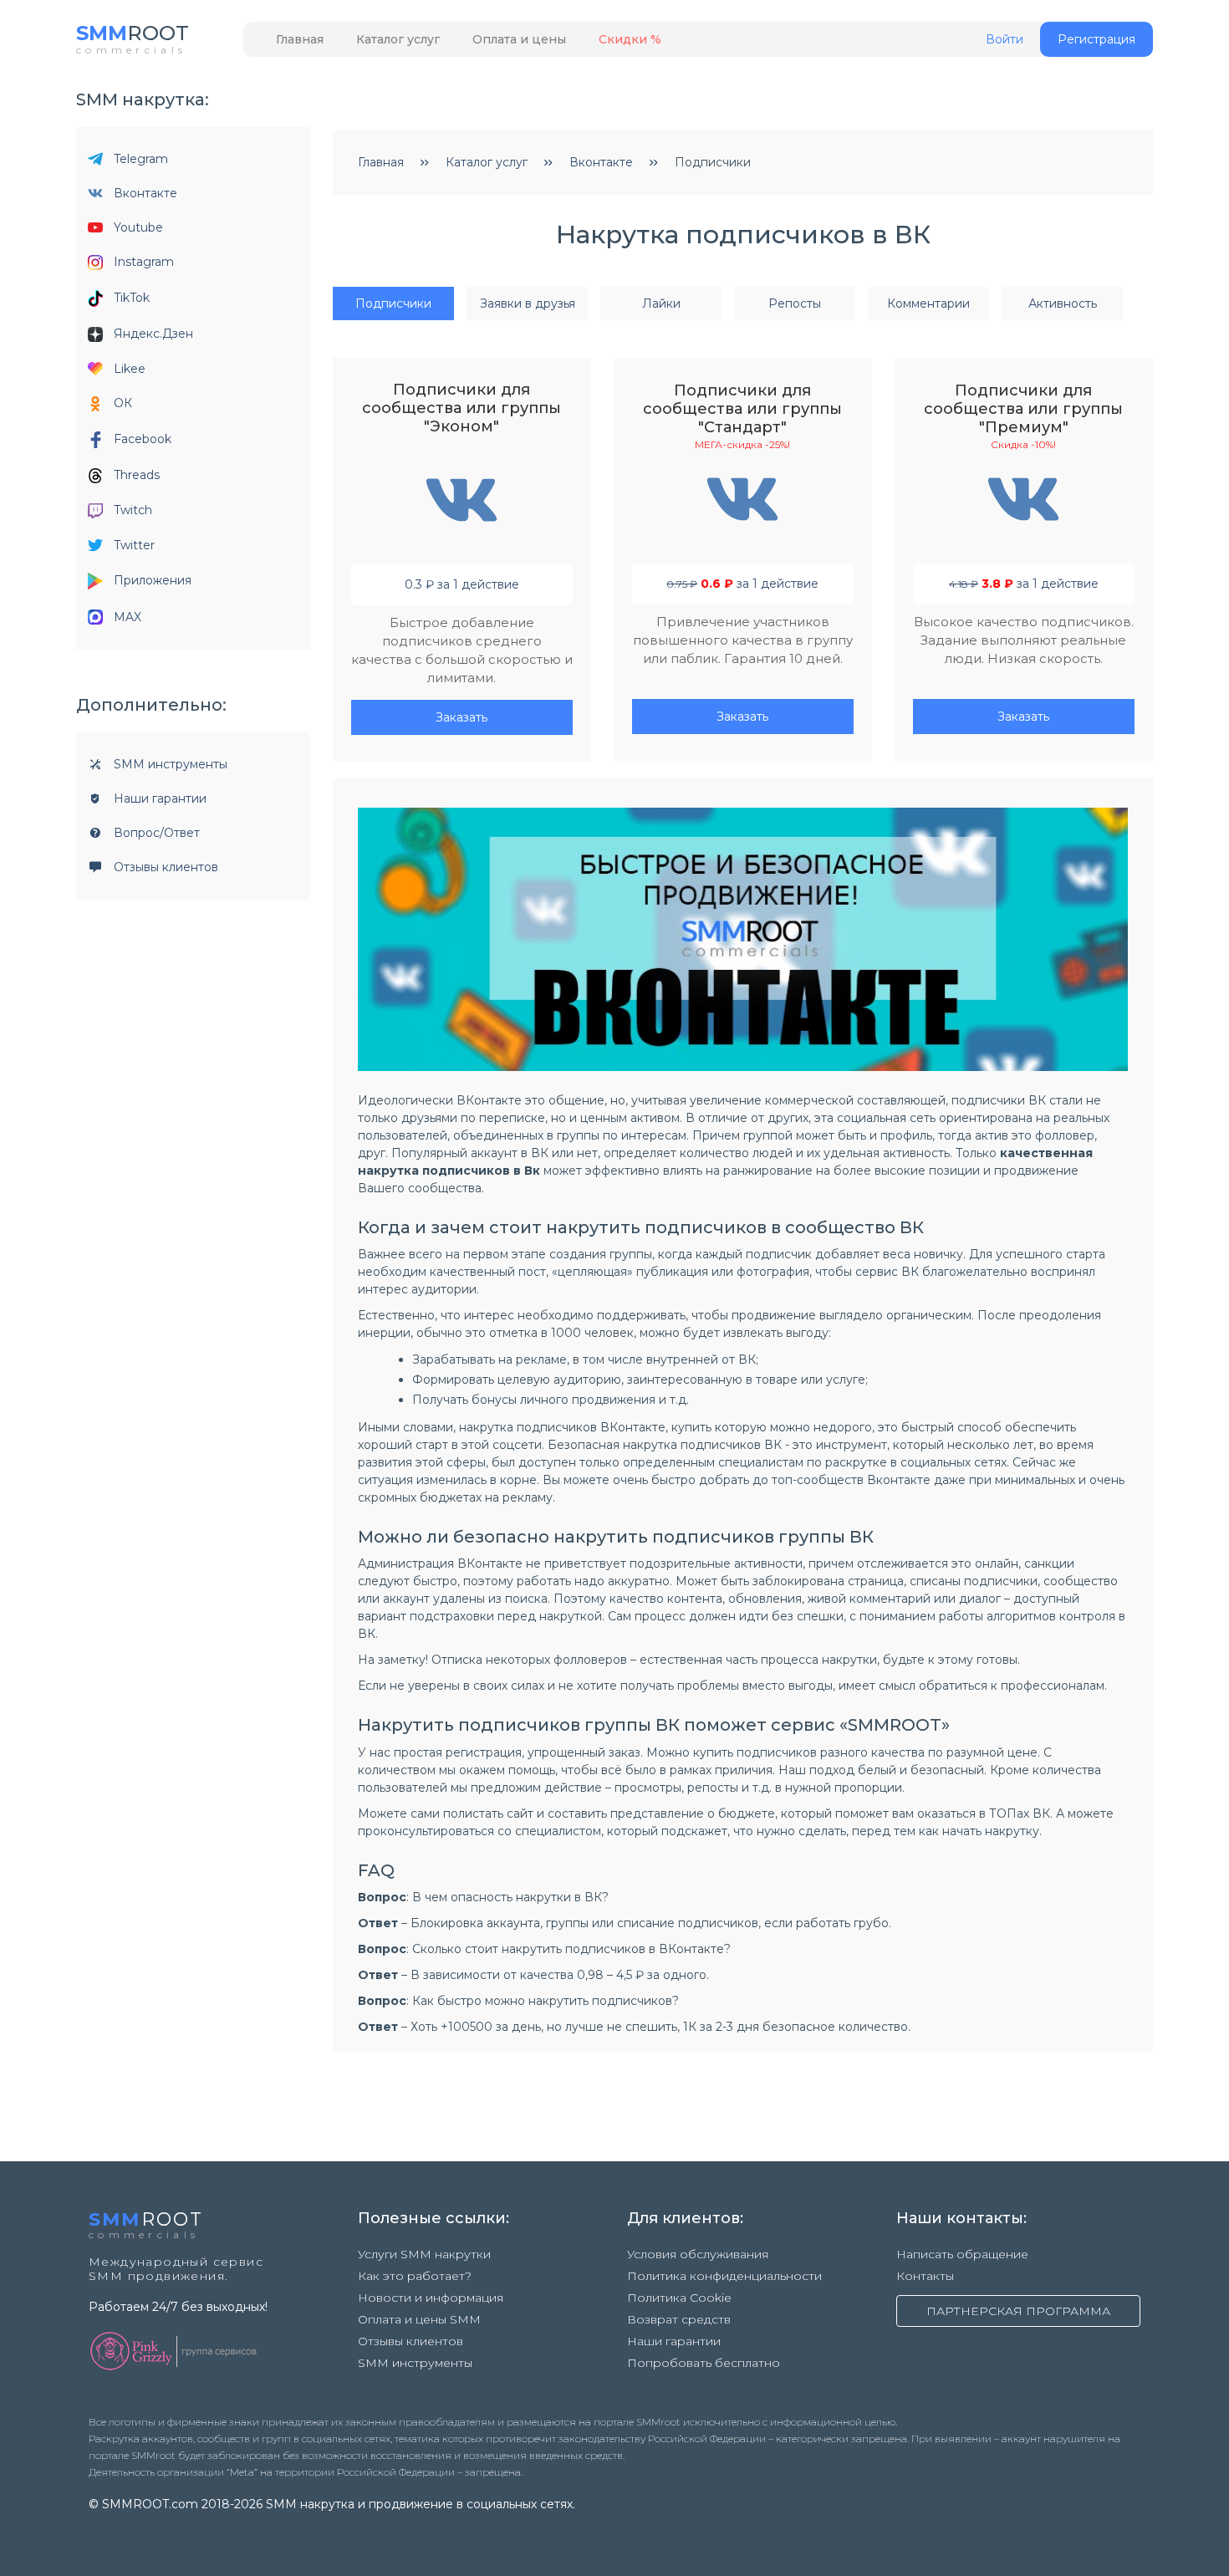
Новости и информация (431, 2298)
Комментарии (928, 304)
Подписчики (393, 304)
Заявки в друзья (528, 304)
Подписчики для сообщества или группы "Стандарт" (742, 409)
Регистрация (1096, 39)
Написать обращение (962, 2254)
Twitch (133, 510)
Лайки (661, 304)
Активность (1063, 304)
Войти (1005, 40)
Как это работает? (415, 2276)
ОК (123, 403)
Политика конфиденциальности (724, 2276)
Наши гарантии (160, 798)
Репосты (795, 304)
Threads (137, 475)
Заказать (462, 717)
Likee (130, 369)
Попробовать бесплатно (704, 2363)
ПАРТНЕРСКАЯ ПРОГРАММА (1018, 2311)
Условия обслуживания (698, 2254)
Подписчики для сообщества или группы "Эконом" (462, 408)
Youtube (138, 227)
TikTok (132, 298)
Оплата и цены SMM (419, 2319)
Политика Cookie (679, 2298)
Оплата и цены (519, 39)
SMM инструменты (171, 764)
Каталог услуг (398, 39)
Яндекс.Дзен (153, 334)
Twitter (134, 545)
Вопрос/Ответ (157, 833)
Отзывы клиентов (166, 867)
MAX (127, 617)
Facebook (143, 439)
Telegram (141, 159)
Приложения (153, 580)
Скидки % (630, 39)
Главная (300, 39)
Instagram (144, 262)
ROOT (133, 33)
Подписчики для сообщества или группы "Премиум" (1023, 409)
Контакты (925, 2276)
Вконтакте (145, 193)
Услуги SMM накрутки (424, 2254)
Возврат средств (679, 2319)
